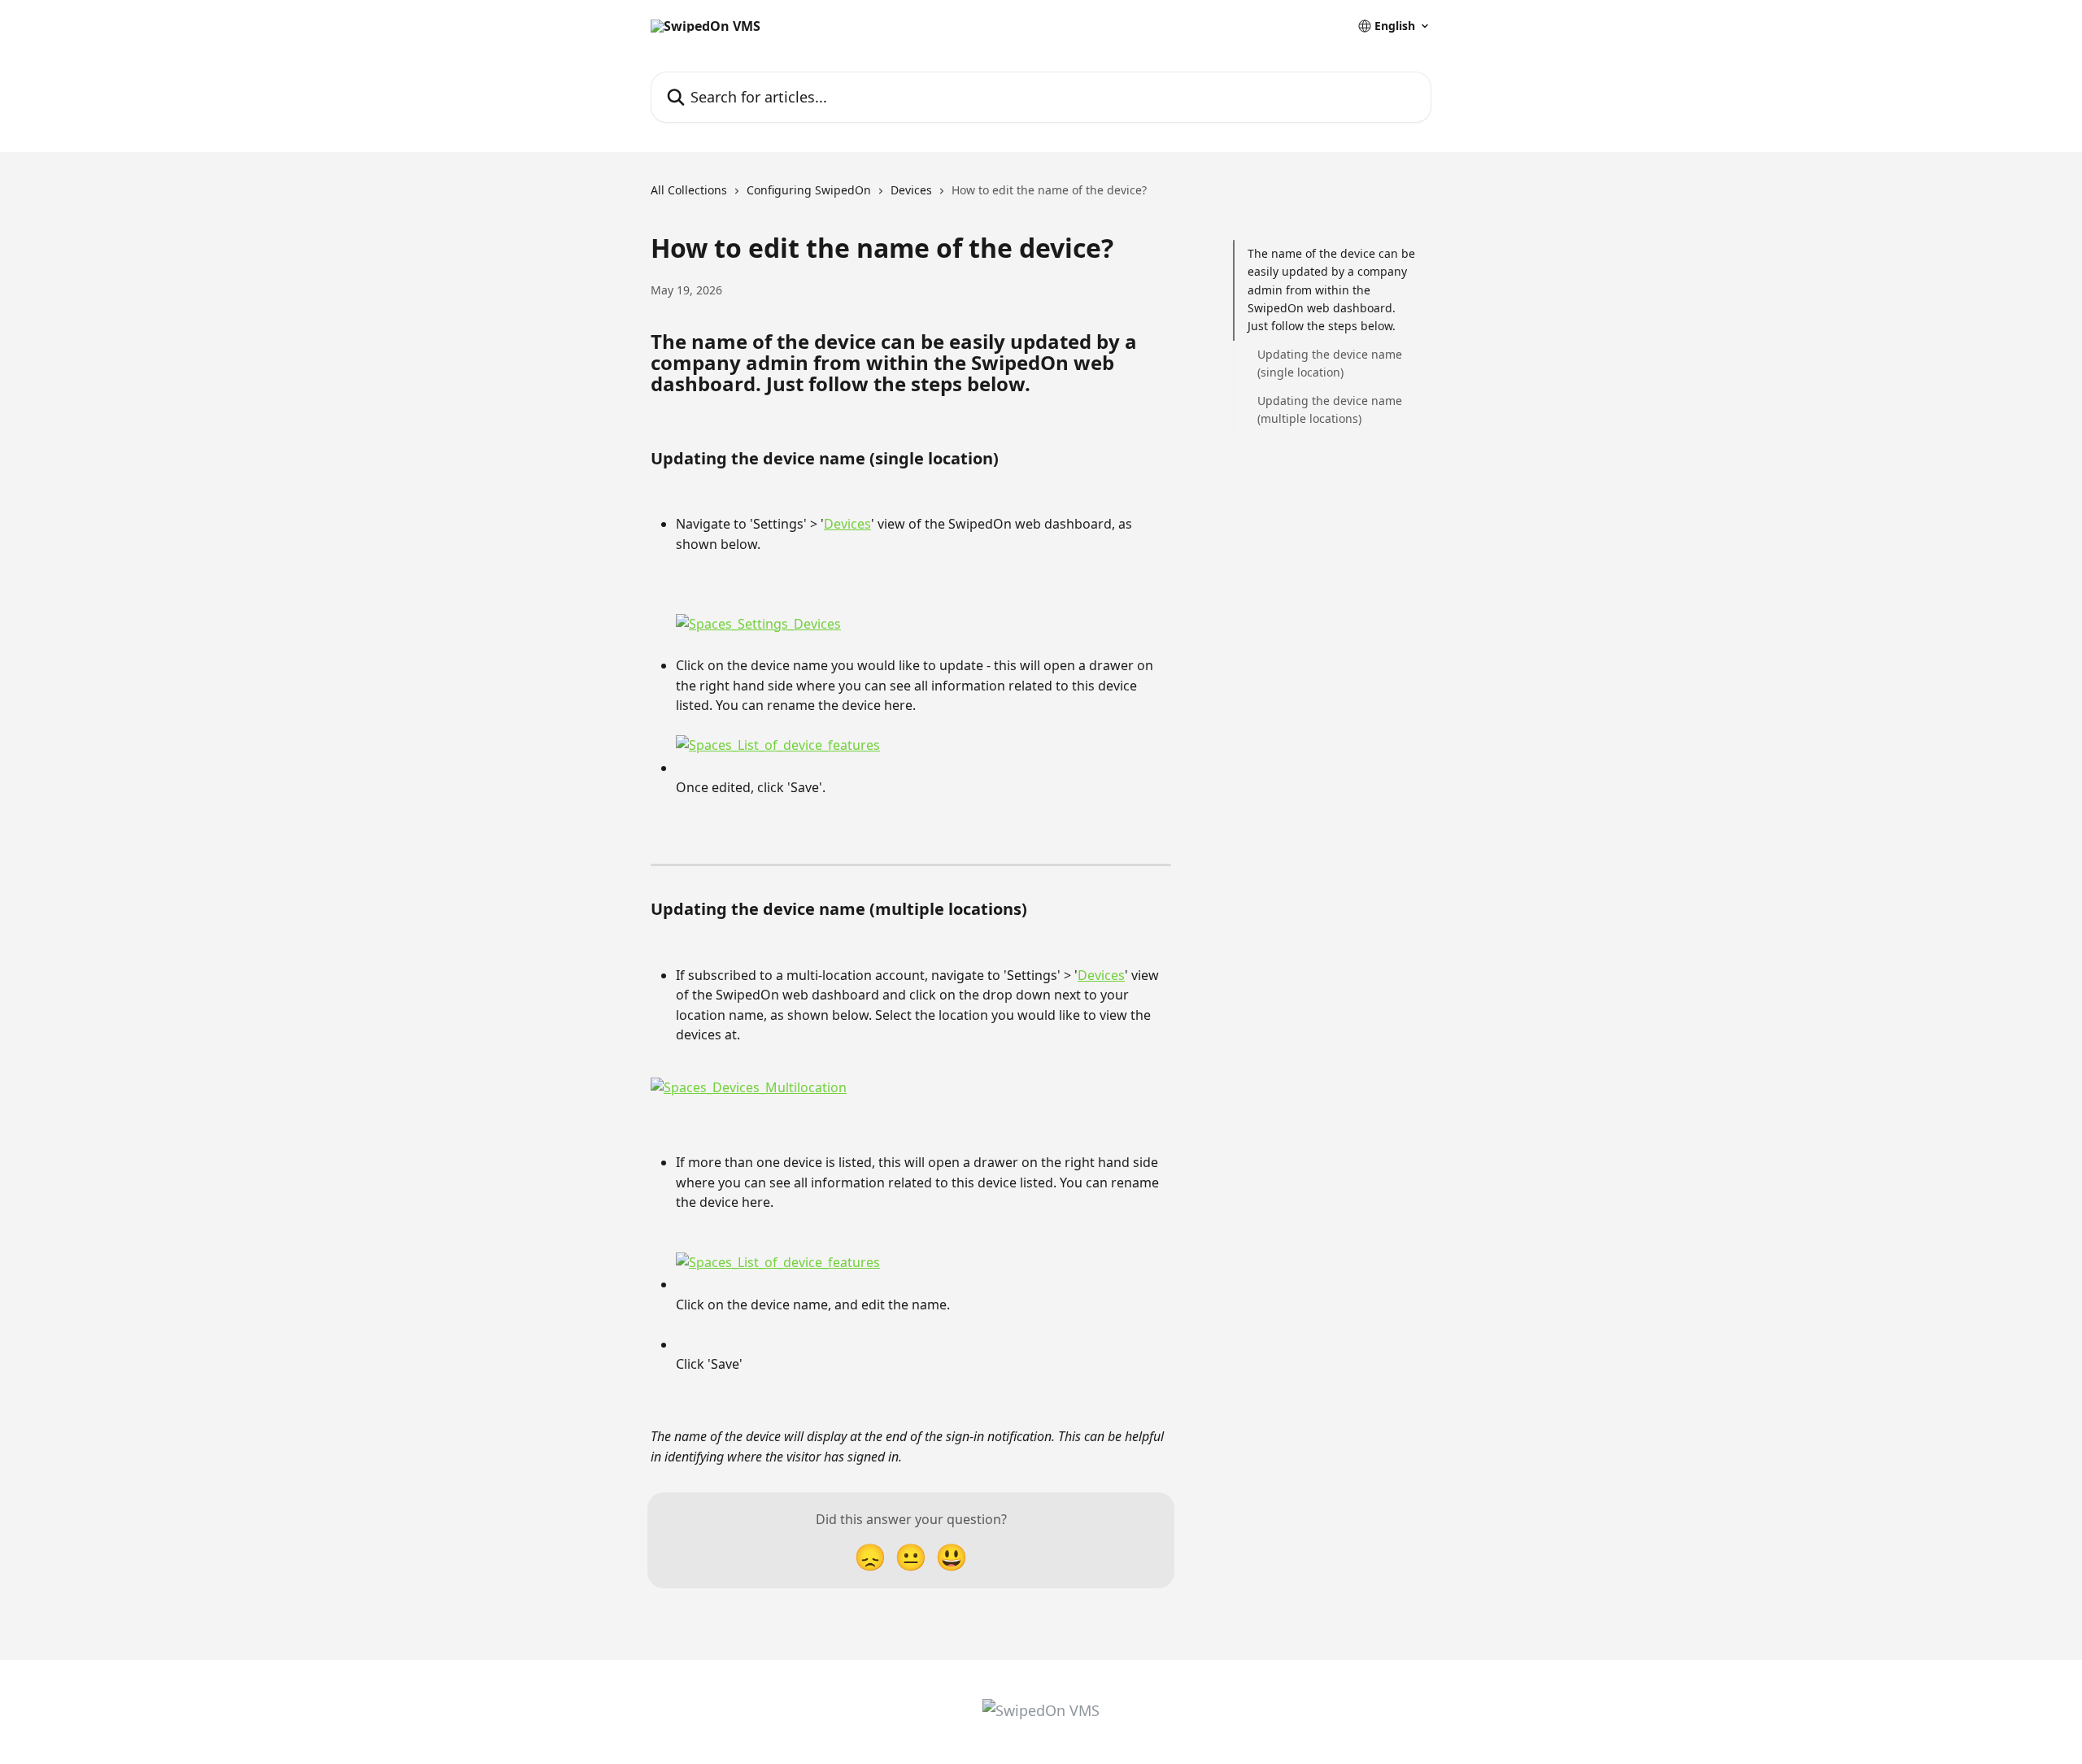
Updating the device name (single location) (1330, 363)
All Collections (689, 190)
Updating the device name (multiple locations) (1330, 409)
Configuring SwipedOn (809, 190)
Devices (911, 190)
